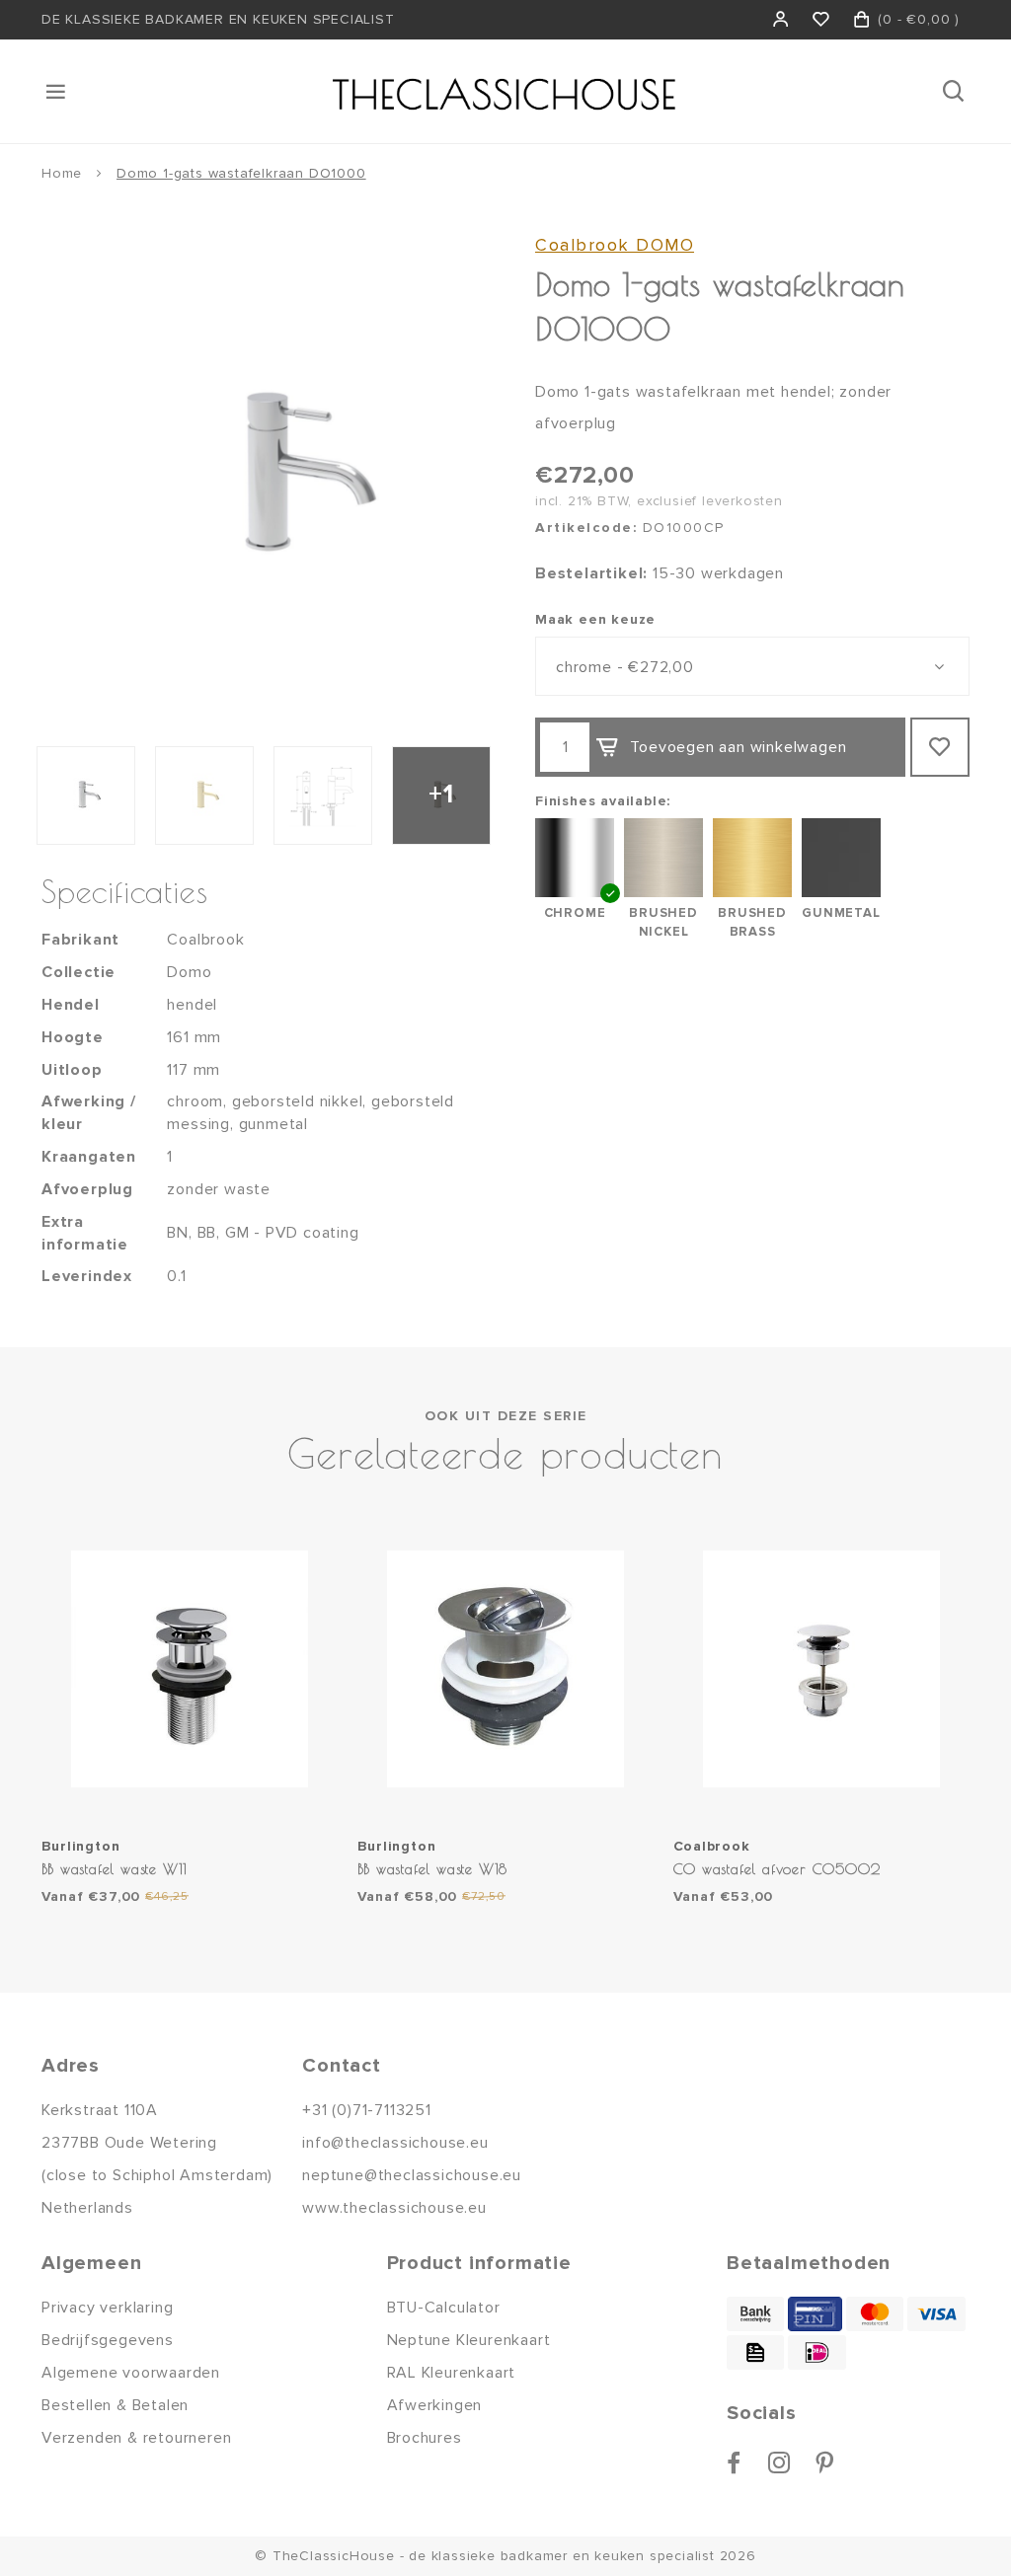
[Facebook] (734, 2462)
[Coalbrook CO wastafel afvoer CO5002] (821, 1669)
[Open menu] (57, 92)
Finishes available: (603, 801)
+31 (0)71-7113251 (367, 2110)
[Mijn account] (781, 20)
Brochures (425, 2438)
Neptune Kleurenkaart (469, 2340)
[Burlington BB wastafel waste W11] (190, 1669)
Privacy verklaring (107, 2308)
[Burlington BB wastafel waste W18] (505, 1669)
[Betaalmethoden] (755, 2314)
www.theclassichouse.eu (394, 2208)
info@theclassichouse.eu (395, 2143)
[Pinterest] (825, 2462)
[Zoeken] (955, 92)
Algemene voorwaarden (131, 2373)
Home (62, 173)
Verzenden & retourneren (136, 2438)
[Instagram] (779, 2462)
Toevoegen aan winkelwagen (738, 747)
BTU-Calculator (444, 2308)
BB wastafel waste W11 (115, 1869)
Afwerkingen (435, 2405)
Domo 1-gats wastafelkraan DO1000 (241, 173)
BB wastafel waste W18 (433, 1869)
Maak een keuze (595, 619)
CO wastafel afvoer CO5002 (777, 1869)
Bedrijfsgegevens (108, 2340)
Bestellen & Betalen (115, 2405)
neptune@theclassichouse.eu (412, 2175)
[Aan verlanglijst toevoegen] (940, 747)
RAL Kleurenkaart (452, 2373)
